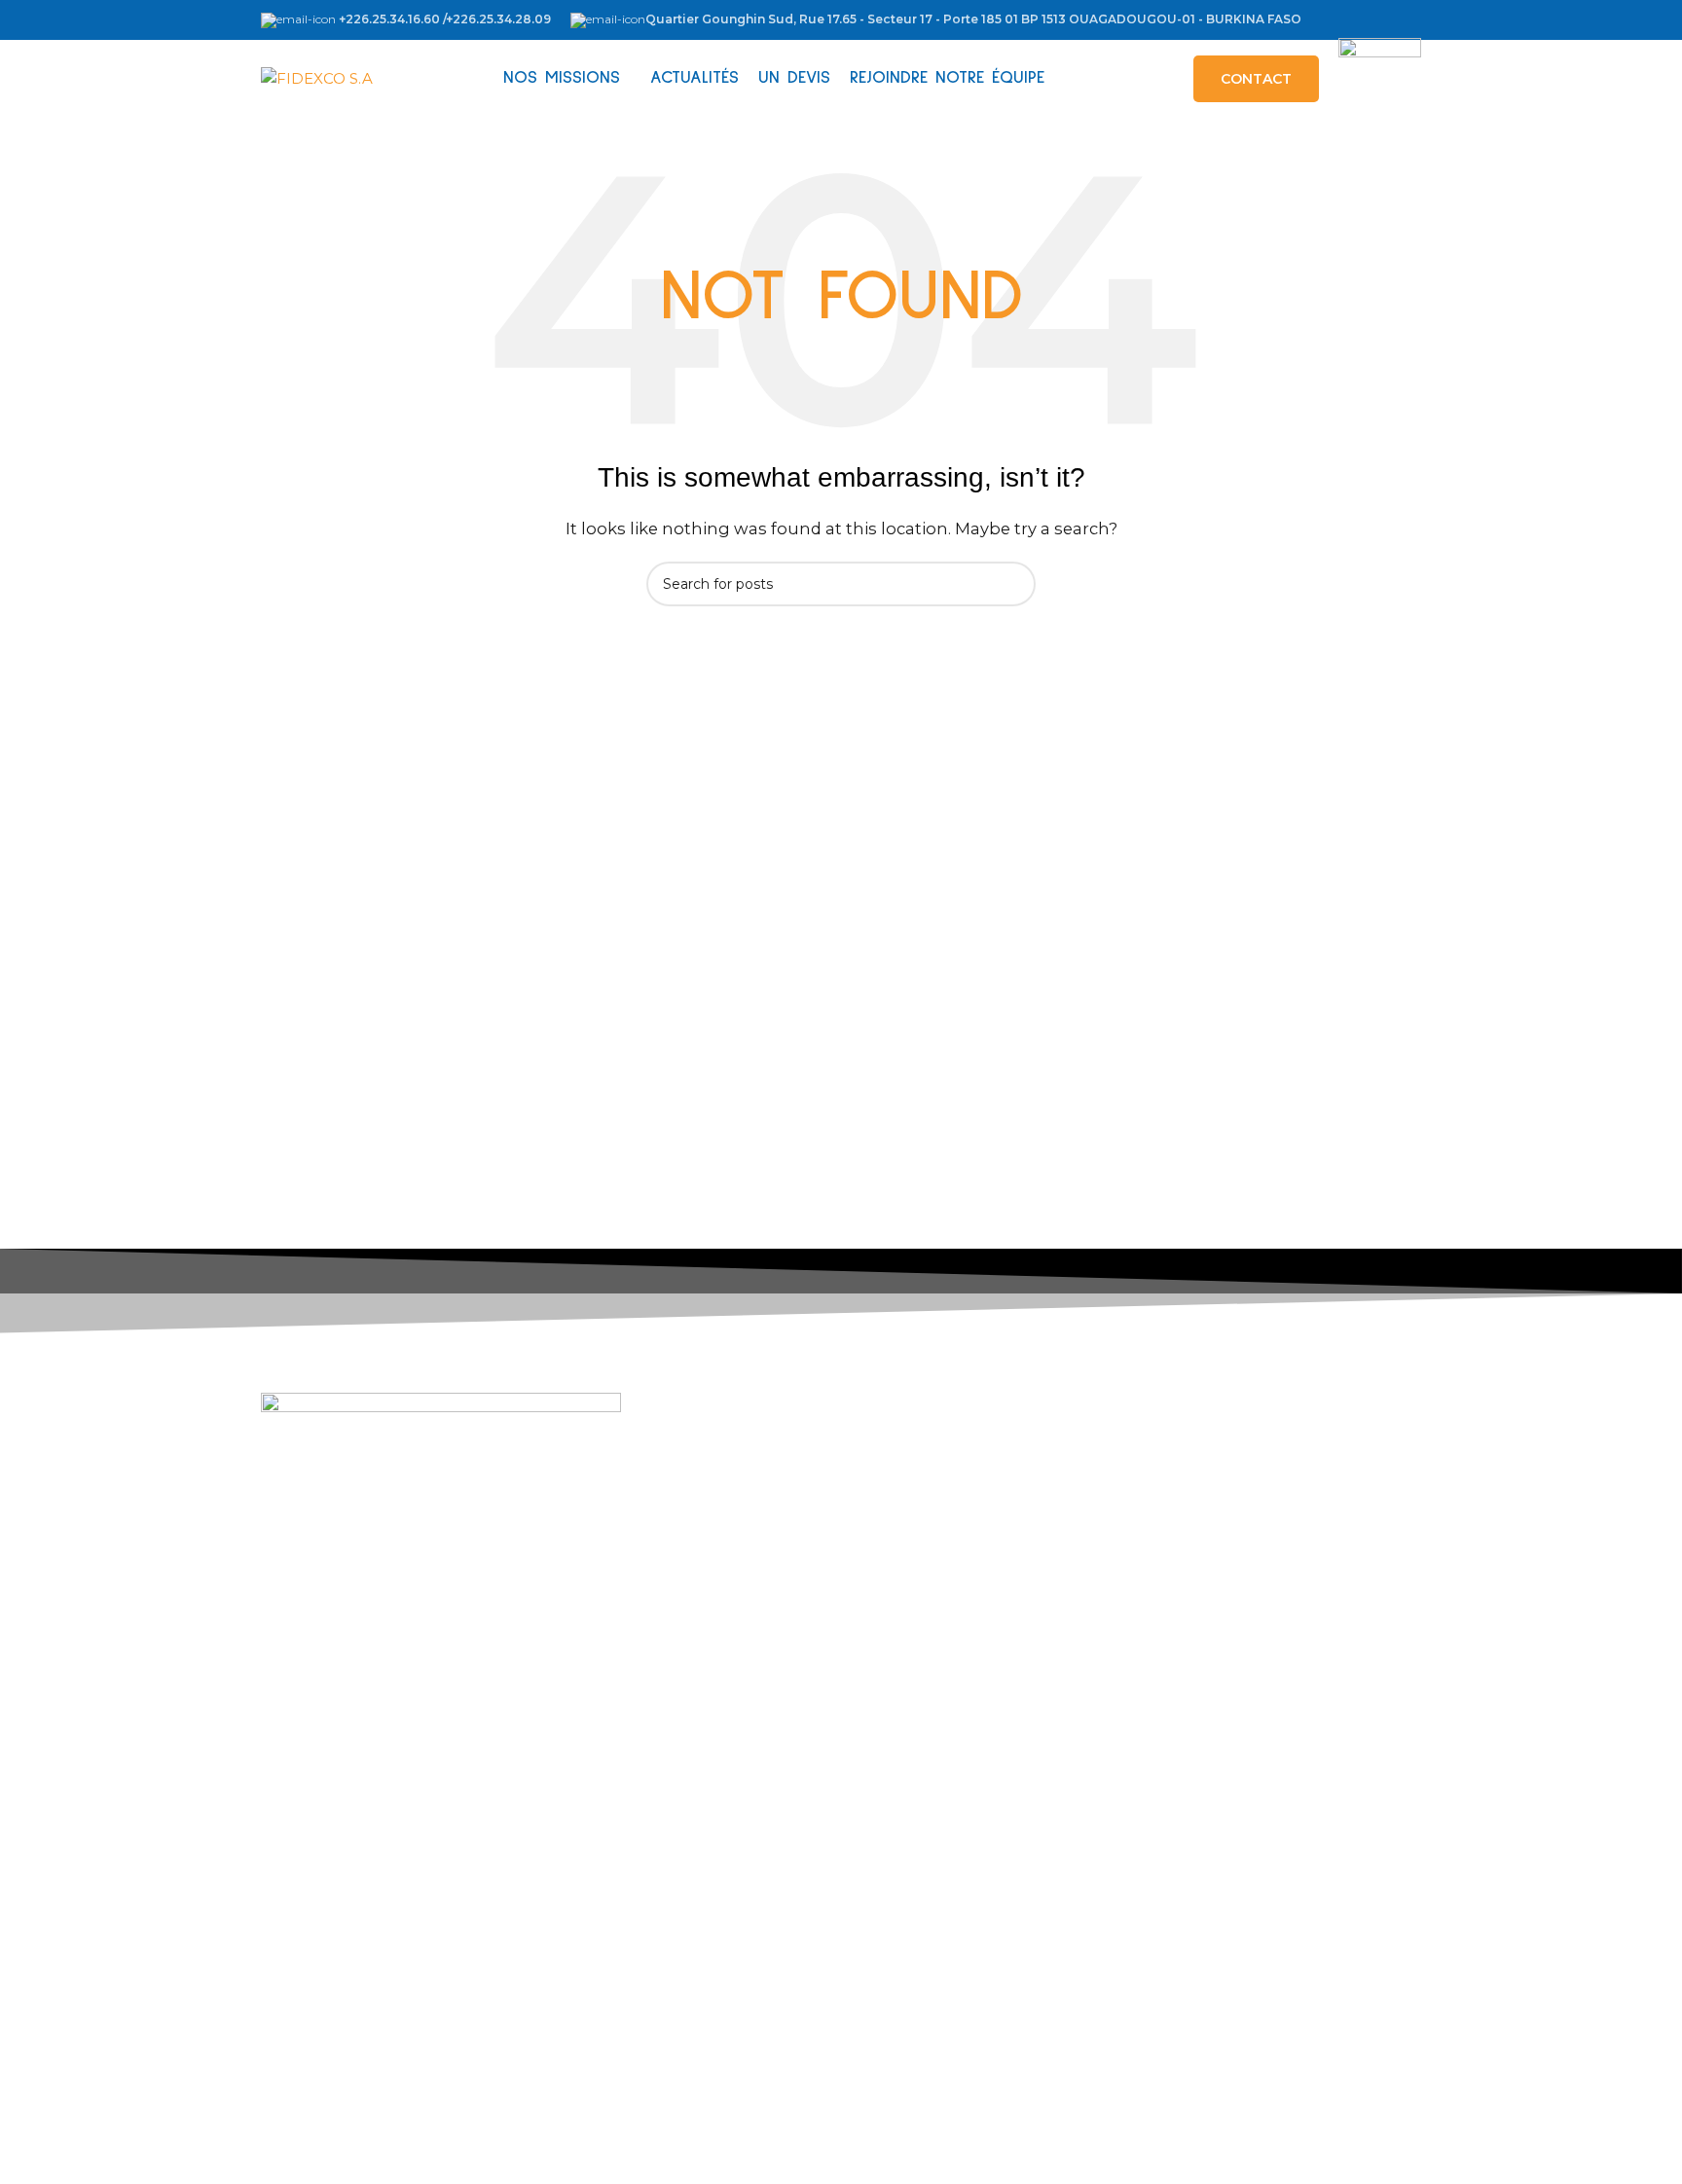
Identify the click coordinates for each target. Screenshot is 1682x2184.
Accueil (340, 1792)
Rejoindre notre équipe (399, 1925)
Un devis (344, 1892)
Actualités (349, 1858)
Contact (342, 1958)
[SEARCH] (1013, 584)
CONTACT (1256, 79)
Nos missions (360, 1825)
